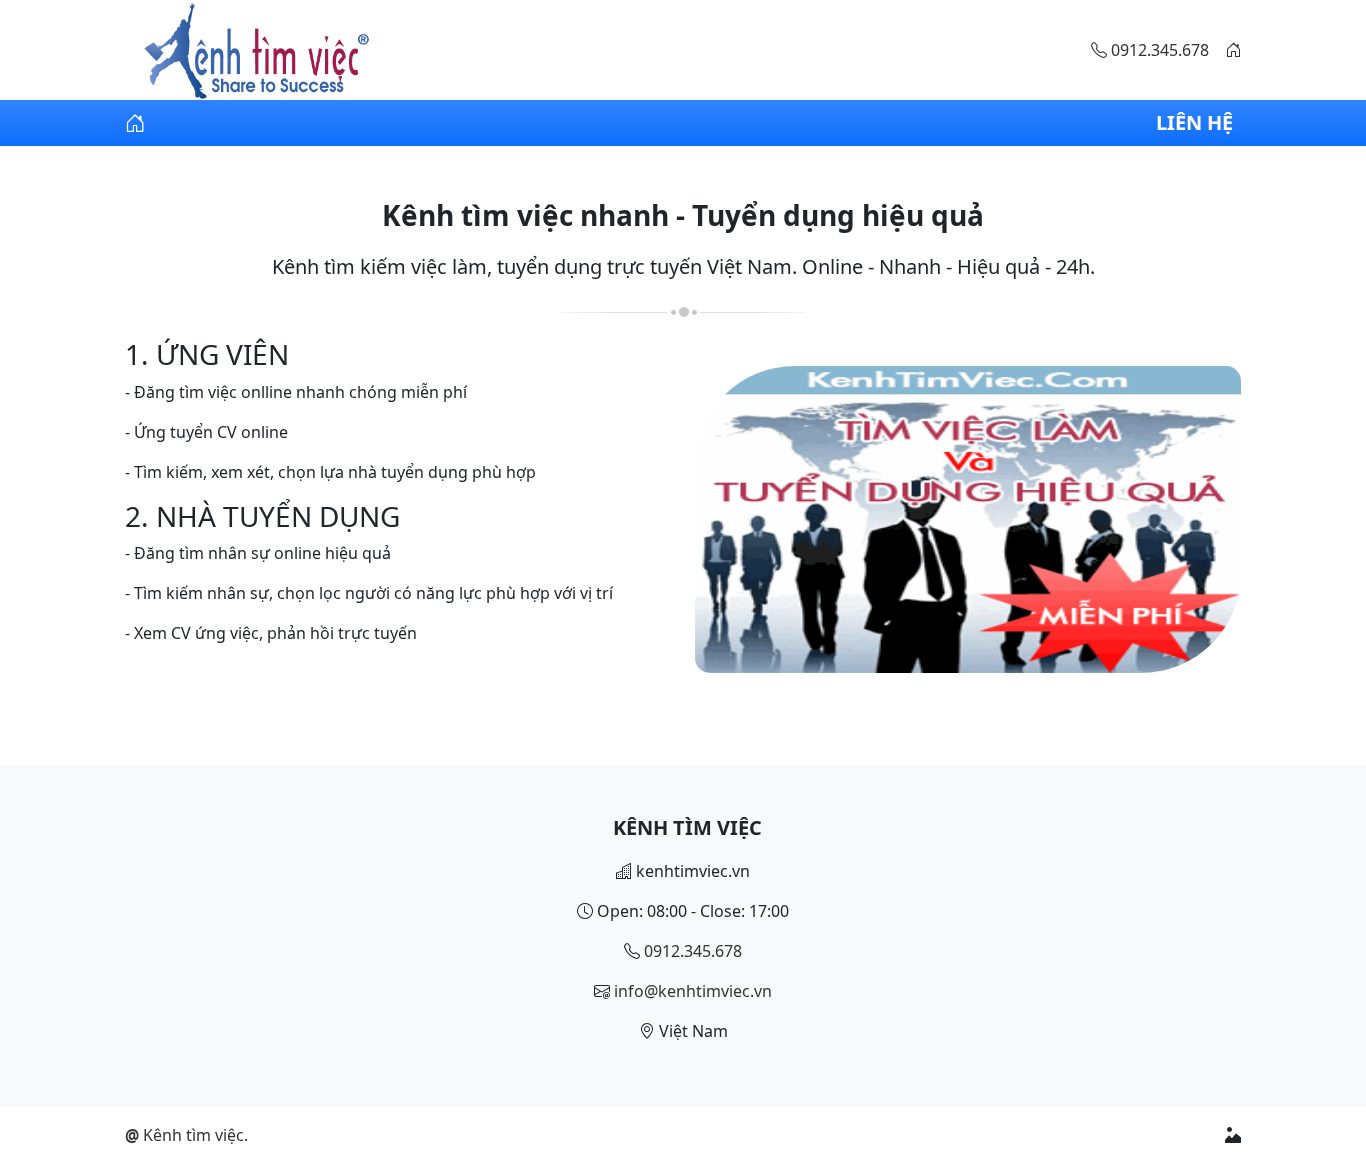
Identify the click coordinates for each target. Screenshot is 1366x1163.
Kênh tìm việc (184, 1135)
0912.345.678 (1158, 50)
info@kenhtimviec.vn (693, 991)
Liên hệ (1194, 122)
